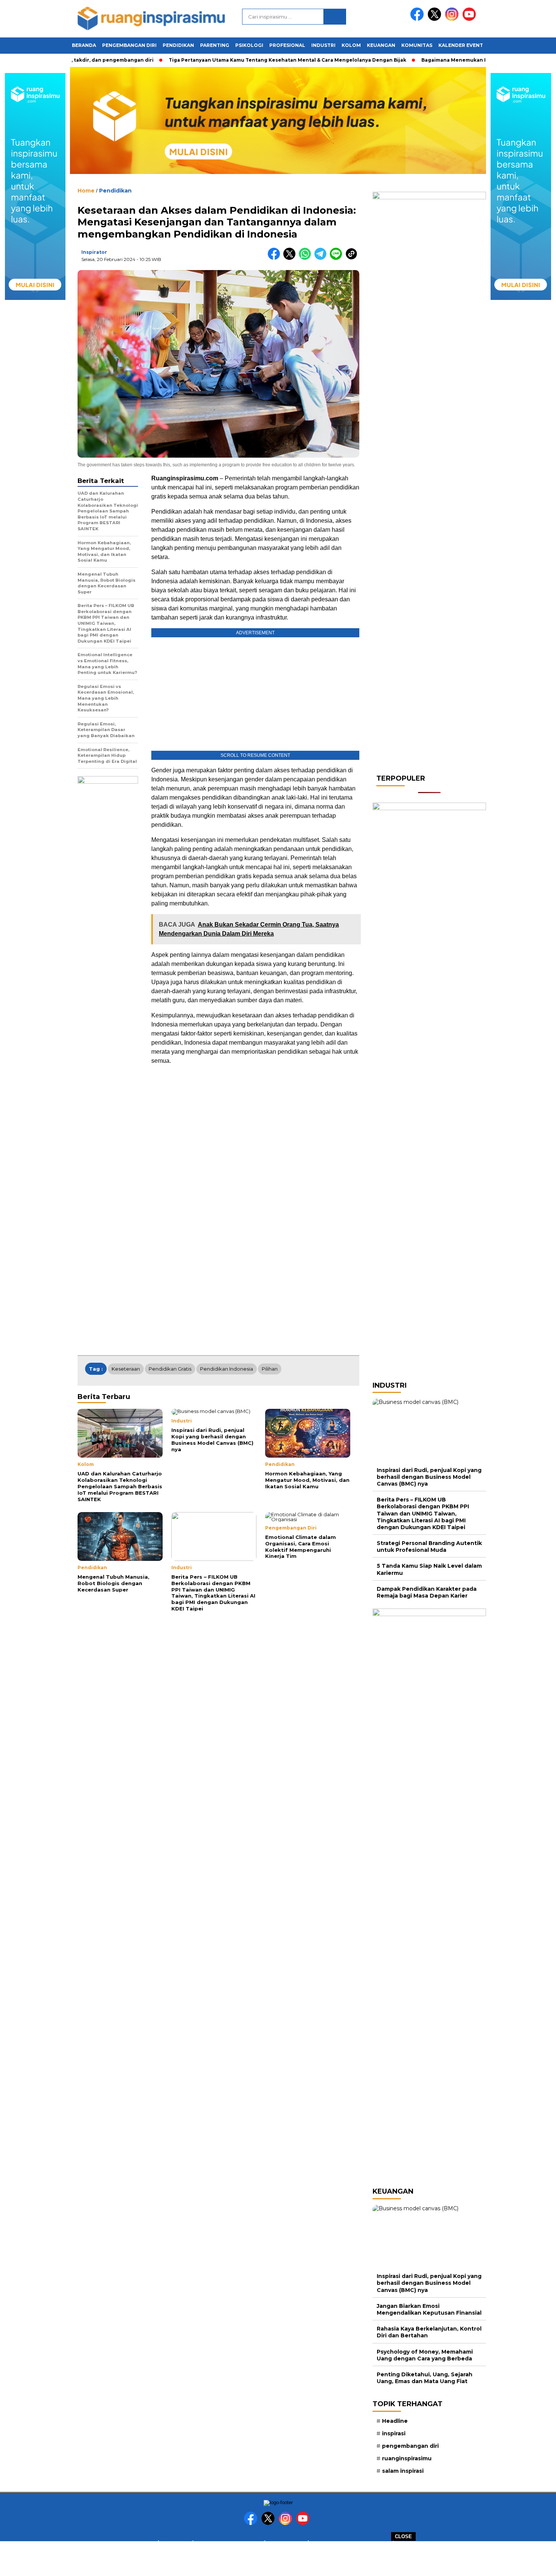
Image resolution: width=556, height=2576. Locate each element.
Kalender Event (461, 45)
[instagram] (453, 19)
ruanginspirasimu (407, 2458)
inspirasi (394, 2433)
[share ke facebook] (276, 258)
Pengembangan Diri (129, 45)
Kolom (351, 45)
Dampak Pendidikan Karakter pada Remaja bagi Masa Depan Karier (427, 1592)
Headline (395, 2421)
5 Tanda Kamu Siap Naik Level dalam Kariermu (429, 1569)
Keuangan (381, 45)
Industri (323, 45)
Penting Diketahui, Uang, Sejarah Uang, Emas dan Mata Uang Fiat (425, 2378)
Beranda (84, 45)
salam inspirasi (403, 2471)
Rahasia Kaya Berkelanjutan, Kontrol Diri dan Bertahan (429, 2332)
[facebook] (418, 19)
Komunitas (417, 45)
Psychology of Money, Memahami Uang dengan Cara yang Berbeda (425, 2355)
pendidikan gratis (170, 1369)
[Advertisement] (278, 2558)
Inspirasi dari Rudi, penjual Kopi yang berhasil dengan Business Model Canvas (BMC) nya (429, 1477)
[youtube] (471, 19)
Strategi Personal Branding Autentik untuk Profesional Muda (429, 1547)
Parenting (215, 45)
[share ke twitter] (291, 258)
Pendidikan (178, 45)
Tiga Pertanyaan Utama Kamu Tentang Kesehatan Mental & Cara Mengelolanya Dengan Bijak (259, 60)
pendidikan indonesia (227, 1369)
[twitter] (436, 19)
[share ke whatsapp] (307, 258)
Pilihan (270, 1369)
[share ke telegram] (322, 258)
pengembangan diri (410, 2446)
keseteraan (126, 1369)
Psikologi (249, 45)
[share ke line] (338, 258)
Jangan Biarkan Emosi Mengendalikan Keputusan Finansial (429, 2309)
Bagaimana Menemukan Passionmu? (440, 60)
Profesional (287, 45)
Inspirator (94, 252)
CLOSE (403, 2536)
